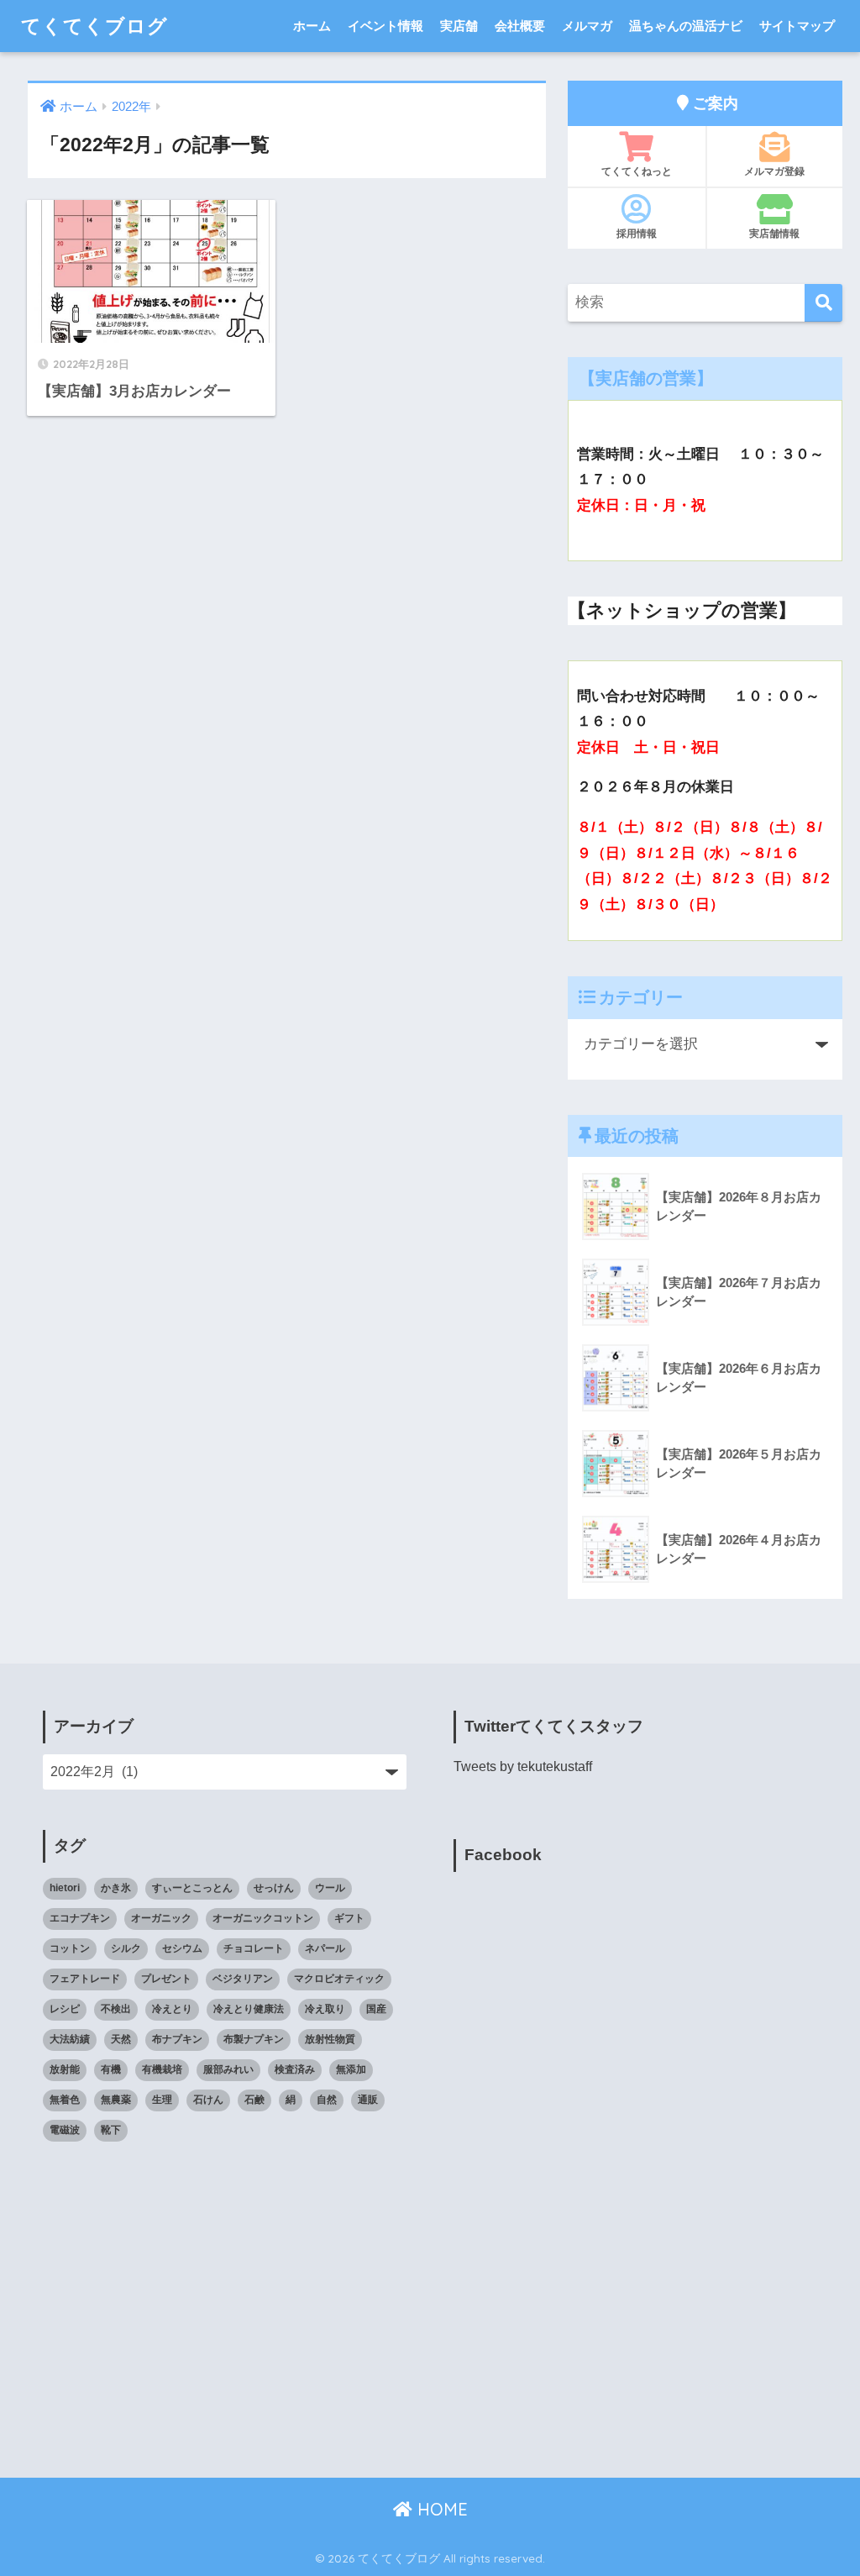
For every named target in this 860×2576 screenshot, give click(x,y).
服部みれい (228, 2069)
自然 (327, 2100)
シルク (126, 1948)
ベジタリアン (243, 1979)
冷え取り (325, 2009)
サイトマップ (797, 26)
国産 (376, 2009)
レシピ (65, 2009)
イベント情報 (385, 26)
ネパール (325, 1948)
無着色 (65, 2100)
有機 (111, 2069)
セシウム (182, 1948)
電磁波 (65, 2130)
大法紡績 (70, 2039)
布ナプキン (177, 2039)
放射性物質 (330, 2039)
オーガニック (161, 1918)
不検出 (116, 2009)
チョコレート (254, 1948)
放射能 (65, 2069)
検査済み (295, 2069)
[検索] (823, 303)
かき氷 (116, 1888)
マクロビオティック (339, 1979)
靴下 (111, 2130)
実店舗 (459, 26)
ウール (330, 1888)
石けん (208, 2100)
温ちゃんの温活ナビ (686, 26)
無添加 (351, 2069)
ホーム (312, 26)
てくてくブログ (94, 26)
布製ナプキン (254, 2039)
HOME (440, 2509)
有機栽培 (162, 2069)
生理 (162, 2100)
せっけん (274, 1888)
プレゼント (166, 1979)
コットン (70, 1948)
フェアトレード (85, 1979)
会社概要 (520, 26)
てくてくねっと (637, 171)
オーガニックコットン (263, 1918)
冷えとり (172, 2009)
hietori (65, 1888)
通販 (368, 2100)
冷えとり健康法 (249, 2009)
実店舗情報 (774, 233)
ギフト (349, 1918)
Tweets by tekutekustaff (523, 1766)
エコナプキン (80, 1918)
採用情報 (637, 233)
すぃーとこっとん (192, 1888)
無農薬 (116, 2100)
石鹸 (254, 2100)
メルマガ (587, 26)
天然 (121, 2039)
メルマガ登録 (774, 171)
